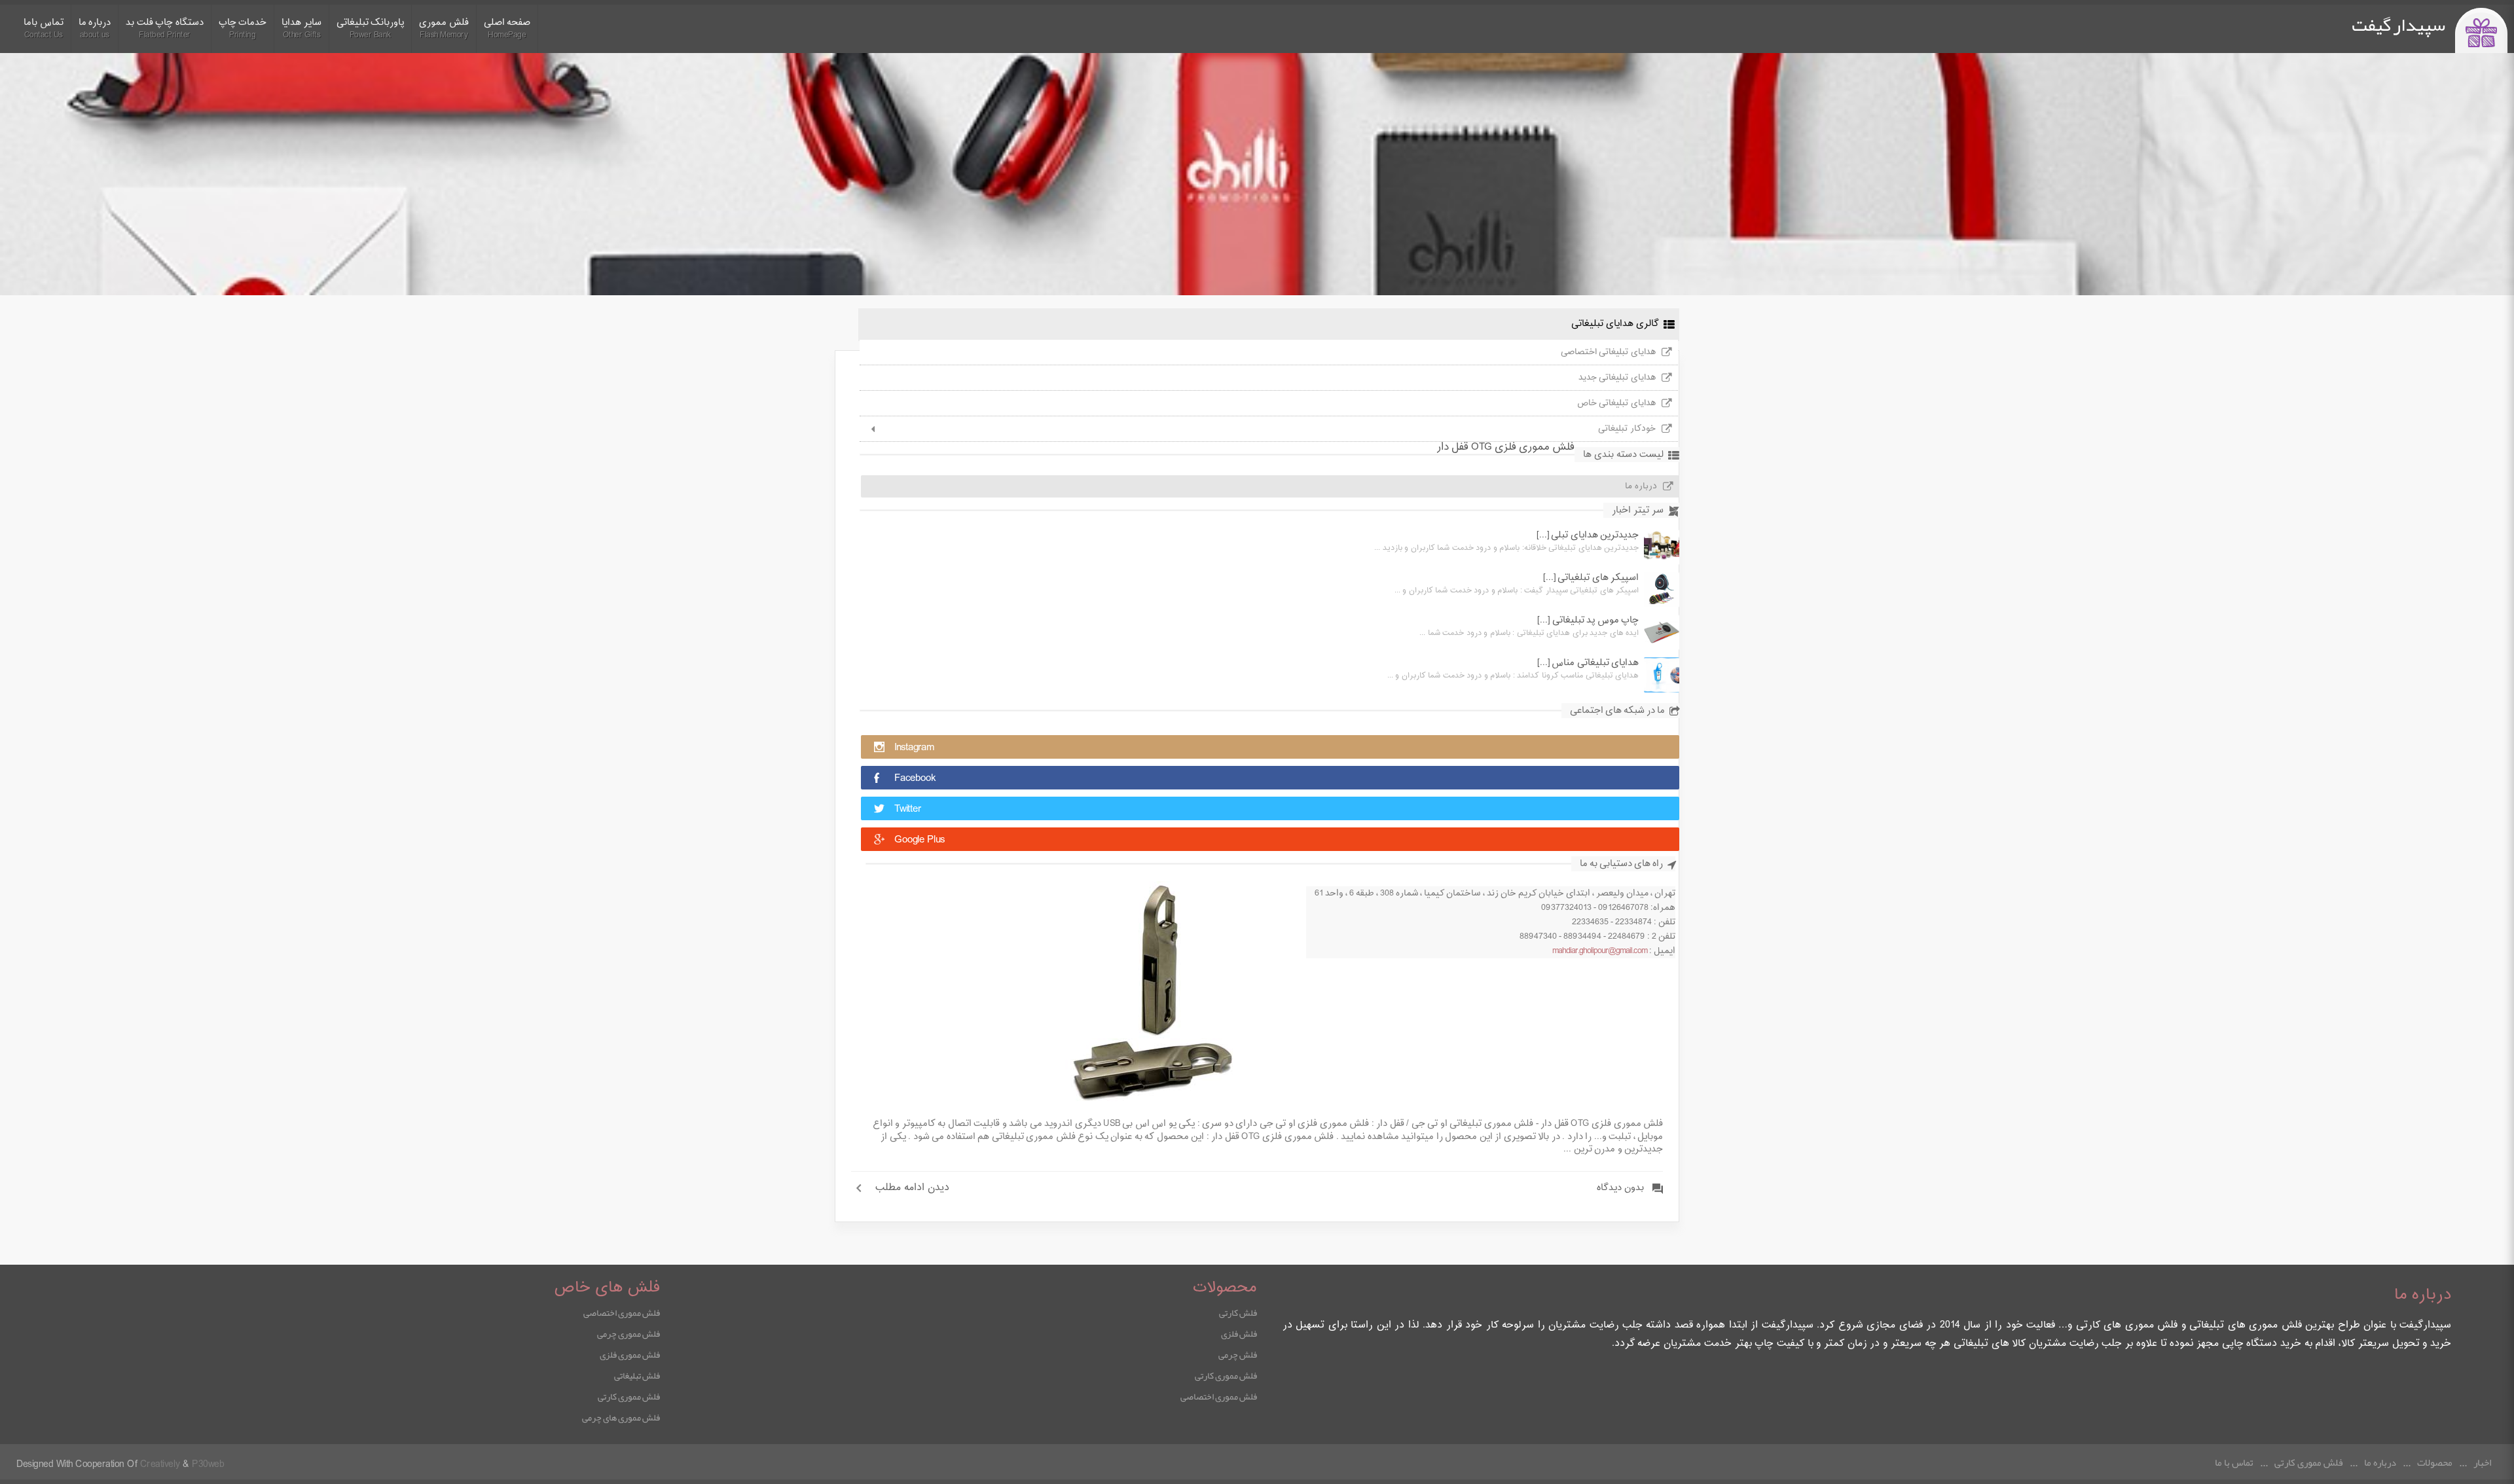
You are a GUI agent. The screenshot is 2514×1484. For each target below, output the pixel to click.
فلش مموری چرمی (628, 1333)
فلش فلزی (1239, 1333)
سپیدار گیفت (2398, 25)
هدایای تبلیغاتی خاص (1616, 403)
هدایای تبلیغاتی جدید (1617, 378)
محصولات (2435, 1462)
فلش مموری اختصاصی (1219, 1396)
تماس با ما (2234, 1462)
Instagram (914, 748)
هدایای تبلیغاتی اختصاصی (1608, 352)
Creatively (160, 1465)
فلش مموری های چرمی (621, 1417)
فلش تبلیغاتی (637, 1375)
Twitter (908, 809)
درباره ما (1641, 486)
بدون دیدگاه (1620, 1188)
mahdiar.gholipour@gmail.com (1600, 951)
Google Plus (920, 840)
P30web (208, 1465)
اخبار (2482, 1462)
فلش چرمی (1238, 1354)
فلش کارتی (1238, 1312)
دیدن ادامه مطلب (912, 1188)
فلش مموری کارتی (1226, 1375)
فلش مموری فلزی (630, 1354)
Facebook (915, 779)
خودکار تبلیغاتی (1627, 429)
